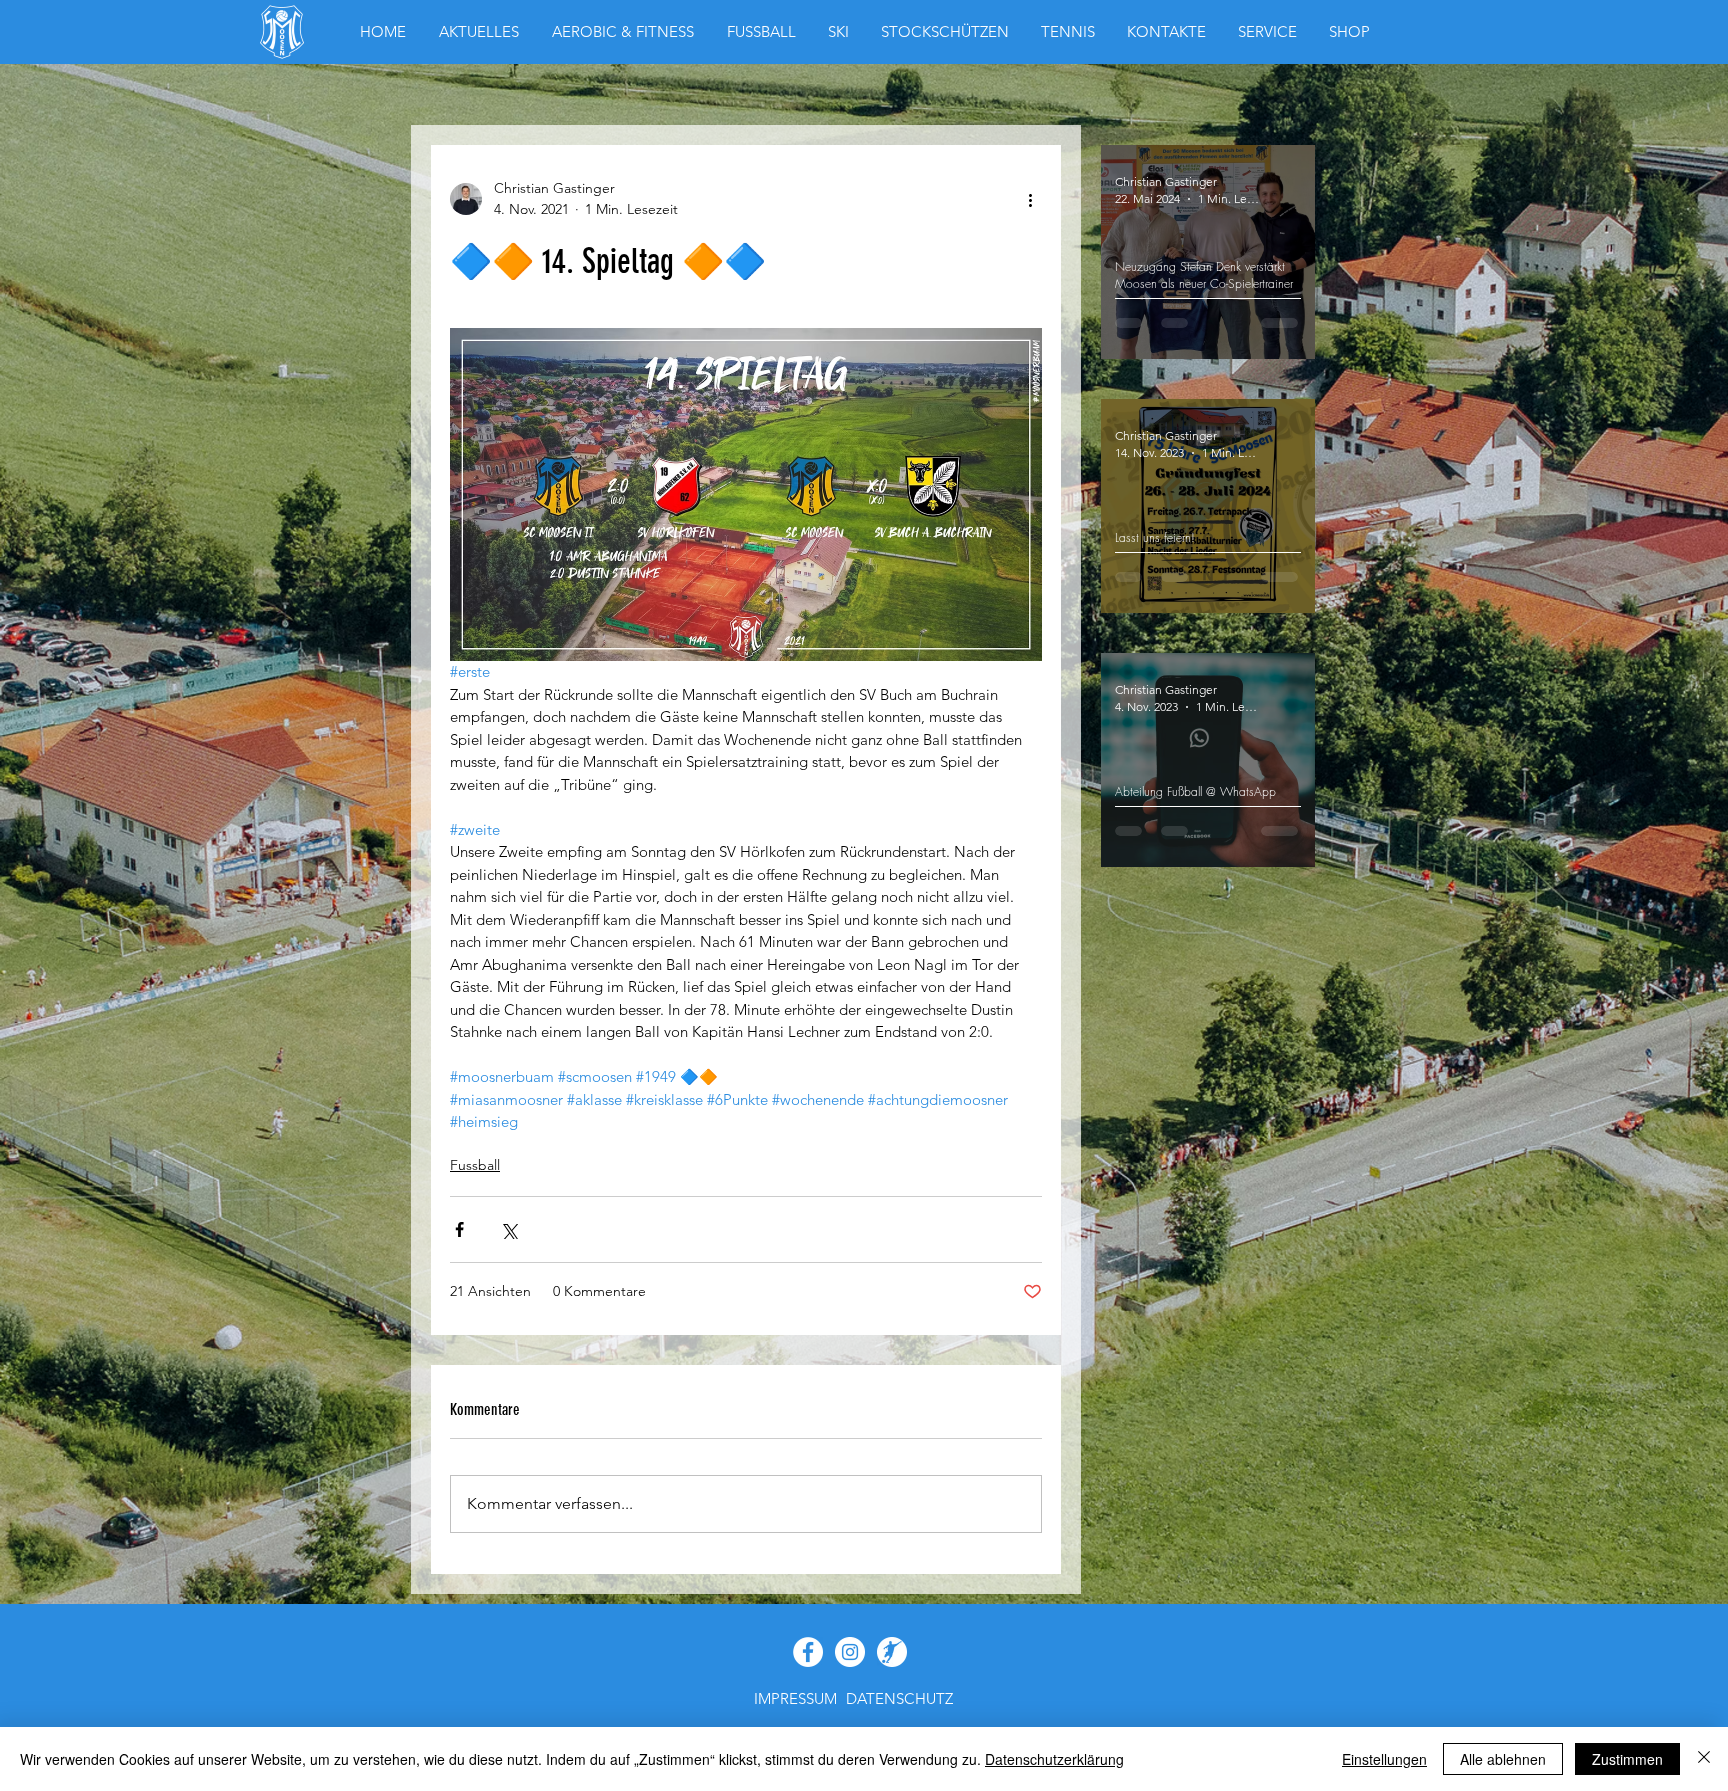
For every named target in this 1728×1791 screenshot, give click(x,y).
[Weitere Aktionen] (1030, 199)
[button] (1349, 32)
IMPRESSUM (795, 1698)
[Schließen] (1704, 1759)
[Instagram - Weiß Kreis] (850, 1652)
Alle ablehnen (1503, 1759)
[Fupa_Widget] (892, 1652)
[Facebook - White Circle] (808, 1652)
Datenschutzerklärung (1054, 1759)
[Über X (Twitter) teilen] (508, 1229)
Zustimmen (1627, 1759)
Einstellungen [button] (1384, 1759)
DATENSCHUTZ (899, 1698)
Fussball (475, 1165)
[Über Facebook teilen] (459, 1229)
